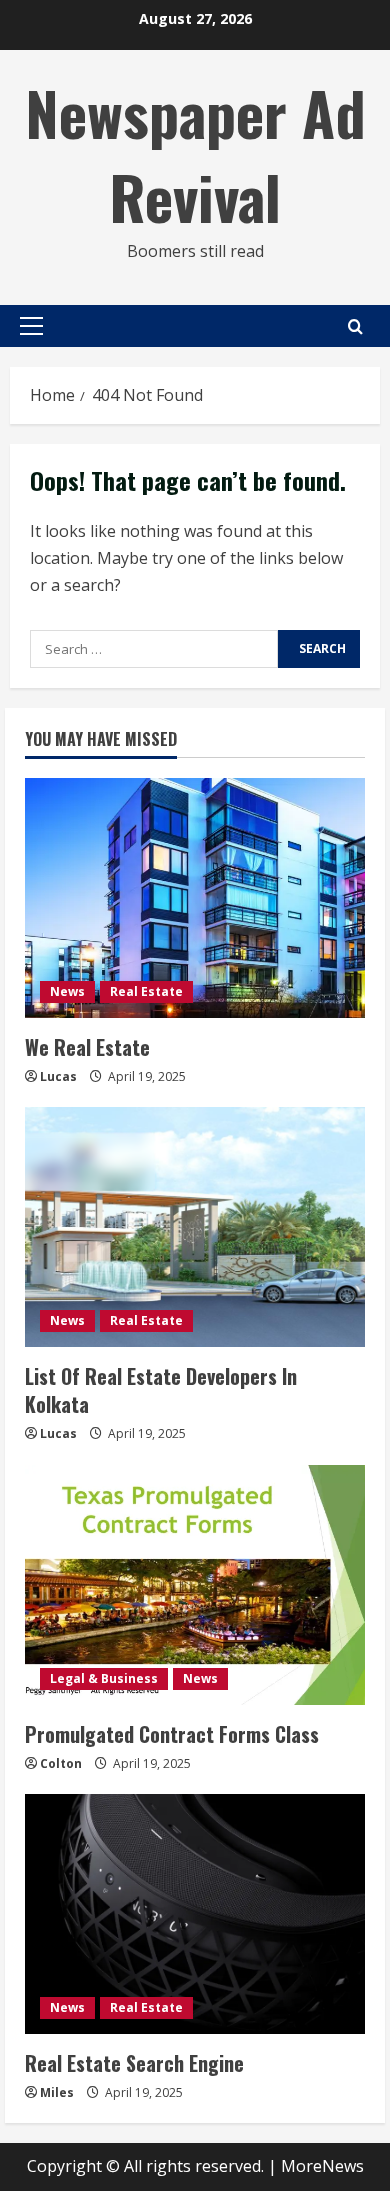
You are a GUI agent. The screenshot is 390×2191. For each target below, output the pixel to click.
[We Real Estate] (195, 898)
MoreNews (322, 2166)
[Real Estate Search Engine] (195, 1914)
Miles (57, 2092)
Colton (61, 1763)
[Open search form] (355, 326)
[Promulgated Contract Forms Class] (195, 1585)
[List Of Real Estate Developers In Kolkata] (195, 1227)
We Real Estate (87, 1047)
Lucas (58, 1076)
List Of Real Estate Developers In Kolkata (161, 1390)
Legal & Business (104, 1678)
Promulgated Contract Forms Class (172, 1734)
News (67, 991)
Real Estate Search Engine (134, 2063)
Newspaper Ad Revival (195, 153)
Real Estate (146, 991)
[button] (31, 326)
